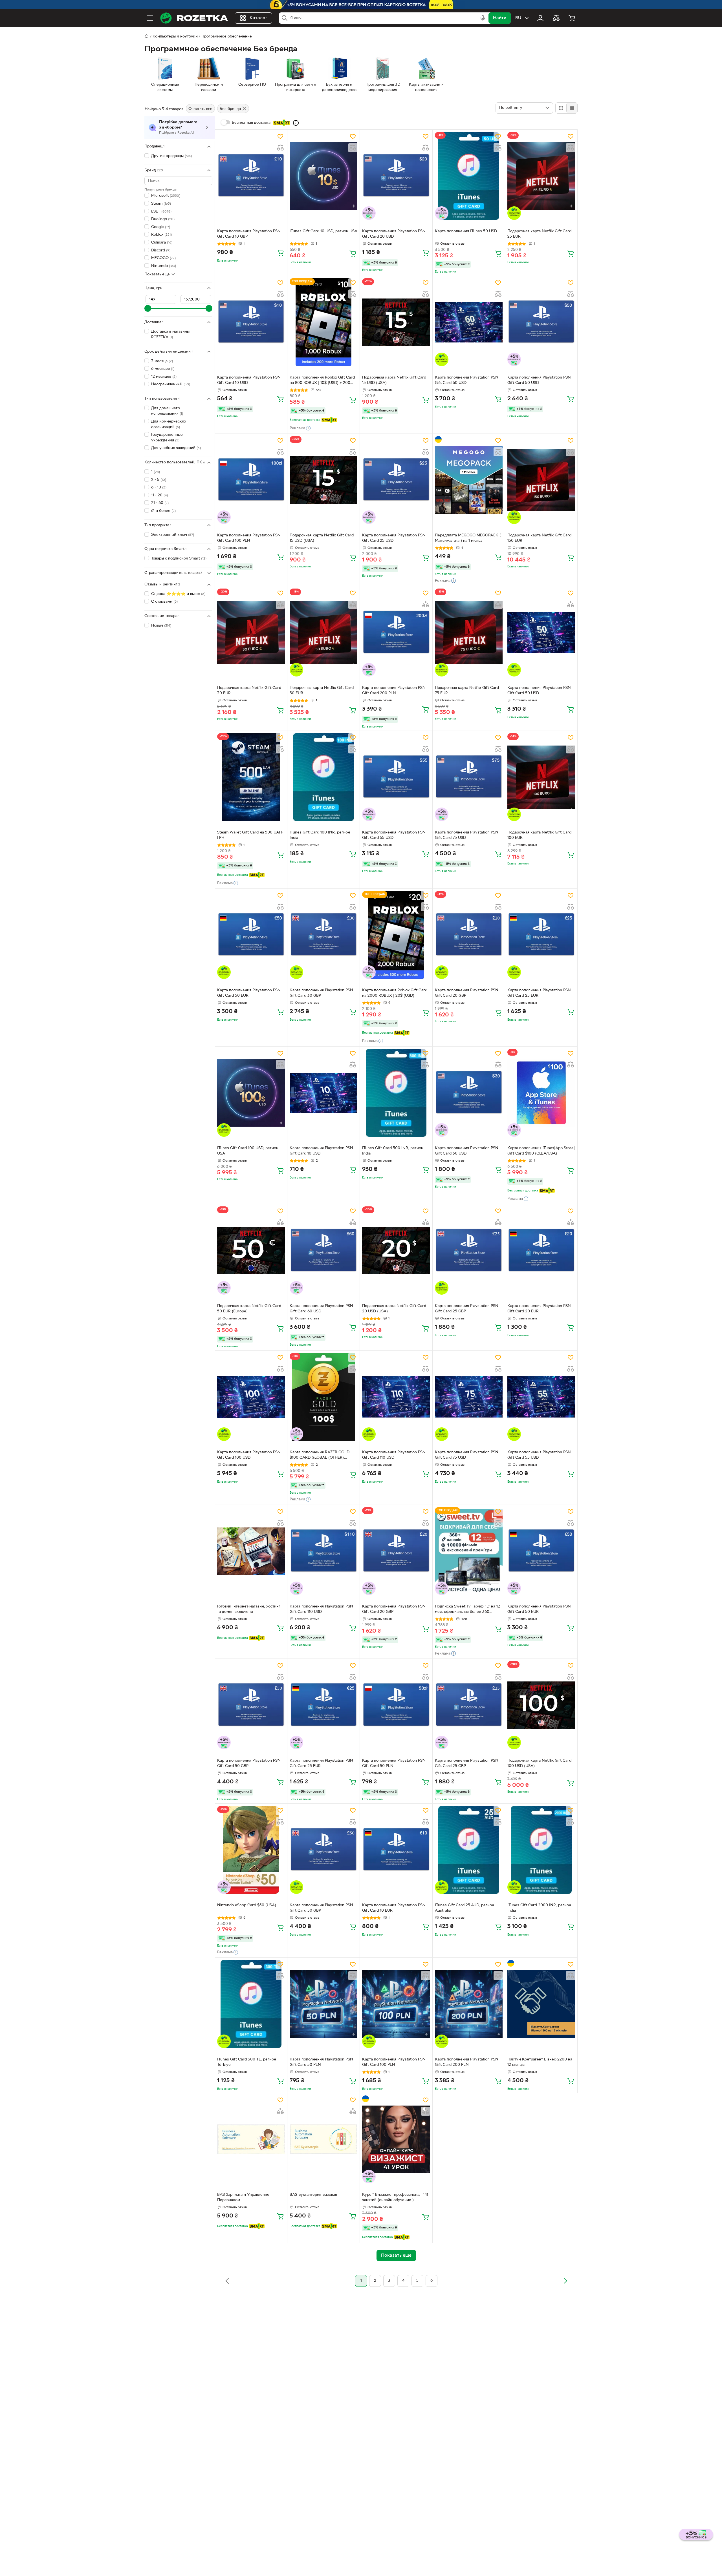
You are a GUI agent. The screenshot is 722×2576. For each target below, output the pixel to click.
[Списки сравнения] (556, 18)
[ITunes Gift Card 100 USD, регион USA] (251, 1093)
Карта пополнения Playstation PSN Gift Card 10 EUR (394, 1908)
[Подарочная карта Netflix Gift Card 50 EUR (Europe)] (251, 1250)
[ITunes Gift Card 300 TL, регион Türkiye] (251, 2004)
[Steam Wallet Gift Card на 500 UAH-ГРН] (251, 777)
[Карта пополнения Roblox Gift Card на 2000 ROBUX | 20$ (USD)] (396, 935)
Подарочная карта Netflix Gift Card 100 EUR (539, 835)
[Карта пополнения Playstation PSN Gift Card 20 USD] (396, 176)
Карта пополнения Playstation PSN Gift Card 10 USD (249, 380)
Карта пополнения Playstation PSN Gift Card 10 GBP (249, 234)
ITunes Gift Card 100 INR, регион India (320, 835)
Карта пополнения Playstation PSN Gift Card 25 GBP (467, 1309)
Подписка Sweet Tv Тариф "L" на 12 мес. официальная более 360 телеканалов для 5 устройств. (467, 1610)
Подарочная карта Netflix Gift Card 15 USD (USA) (394, 380)
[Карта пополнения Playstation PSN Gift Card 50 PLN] (396, 1705)
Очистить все (200, 109)
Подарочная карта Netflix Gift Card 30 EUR (249, 691)
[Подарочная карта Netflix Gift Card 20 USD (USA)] (396, 1250)
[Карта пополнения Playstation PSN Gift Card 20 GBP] (469, 935)
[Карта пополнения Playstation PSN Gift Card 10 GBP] (251, 176)
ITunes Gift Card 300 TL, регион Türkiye (247, 2062)
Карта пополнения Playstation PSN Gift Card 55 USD (394, 835)
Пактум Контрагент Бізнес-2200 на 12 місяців (540, 2062)
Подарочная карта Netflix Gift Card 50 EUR (322, 691)
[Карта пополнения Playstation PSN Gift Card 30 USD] (469, 1093)
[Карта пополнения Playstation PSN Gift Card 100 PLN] (251, 480)
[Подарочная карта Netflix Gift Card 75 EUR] (469, 633)
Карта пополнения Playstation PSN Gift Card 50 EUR (249, 993)
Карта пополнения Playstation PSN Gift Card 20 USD (394, 234)
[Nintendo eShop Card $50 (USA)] (251, 1850)
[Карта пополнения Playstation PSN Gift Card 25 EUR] (541, 935)
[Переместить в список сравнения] (280, 148)
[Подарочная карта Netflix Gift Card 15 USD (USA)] (396, 322)
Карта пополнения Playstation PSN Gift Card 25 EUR (539, 993)
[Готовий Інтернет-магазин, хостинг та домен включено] (251, 1551)
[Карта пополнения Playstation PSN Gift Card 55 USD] (396, 777)
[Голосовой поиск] (483, 18)
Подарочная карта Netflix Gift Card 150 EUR (539, 538)
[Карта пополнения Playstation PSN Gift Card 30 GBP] (323, 935)
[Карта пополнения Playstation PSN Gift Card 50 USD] (541, 322)
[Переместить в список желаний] (280, 136)
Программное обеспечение (227, 37)
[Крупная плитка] (561, 108)
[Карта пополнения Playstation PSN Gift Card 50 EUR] (251, 935)
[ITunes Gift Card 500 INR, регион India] (396, 1093)
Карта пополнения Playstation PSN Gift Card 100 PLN (249, 538)
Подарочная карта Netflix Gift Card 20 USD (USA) (394, 1309)
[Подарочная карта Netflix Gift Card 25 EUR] (541, 176)
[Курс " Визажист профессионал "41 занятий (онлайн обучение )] (396, 2139)
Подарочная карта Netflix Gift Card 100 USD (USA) (539, 1763)
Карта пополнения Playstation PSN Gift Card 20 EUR (539, 1309)
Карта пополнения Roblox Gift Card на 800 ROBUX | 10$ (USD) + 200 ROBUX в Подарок (322, 381)
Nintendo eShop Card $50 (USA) (247, 1905)
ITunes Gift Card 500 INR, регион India (393, 1151)
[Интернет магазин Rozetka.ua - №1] (194, 18)
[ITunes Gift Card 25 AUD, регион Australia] (469, 1850)
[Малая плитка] (572, 108)
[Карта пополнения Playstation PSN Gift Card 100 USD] (251, 1397)
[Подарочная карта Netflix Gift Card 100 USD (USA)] (541, 1705)
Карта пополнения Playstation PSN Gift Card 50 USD (539, 380)
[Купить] (280, 253)
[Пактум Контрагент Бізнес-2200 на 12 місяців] (541, 2004)
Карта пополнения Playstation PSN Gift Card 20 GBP (467, 993)
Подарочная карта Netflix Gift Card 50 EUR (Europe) (249, 1309)
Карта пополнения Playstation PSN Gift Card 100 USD (249, 1455)
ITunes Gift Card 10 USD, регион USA (323, 231)
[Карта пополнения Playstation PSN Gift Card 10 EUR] (396, 1850)
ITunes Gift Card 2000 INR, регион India (539, 1908)
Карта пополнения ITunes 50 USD (466, 231)
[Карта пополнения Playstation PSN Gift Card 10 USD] (251, 322)
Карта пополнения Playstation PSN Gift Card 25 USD (394, 538)
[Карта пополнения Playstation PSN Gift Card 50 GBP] (251, 1705)
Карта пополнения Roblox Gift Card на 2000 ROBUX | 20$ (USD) (395, 993)
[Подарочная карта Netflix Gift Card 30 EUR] (251, 633)
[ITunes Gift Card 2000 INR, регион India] (541, 1850)
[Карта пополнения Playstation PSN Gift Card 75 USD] (469, 777)
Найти (500, 18)
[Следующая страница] (565, 2281)
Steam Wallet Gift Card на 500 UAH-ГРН (250, 835)
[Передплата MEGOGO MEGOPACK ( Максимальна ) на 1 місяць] (469, 480)
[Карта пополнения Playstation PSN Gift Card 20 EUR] (541, 1250)
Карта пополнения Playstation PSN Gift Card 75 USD (467, 835)
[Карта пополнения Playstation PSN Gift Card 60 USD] (469, 322)
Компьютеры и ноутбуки (175, 37)
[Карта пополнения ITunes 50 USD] (469, 176)
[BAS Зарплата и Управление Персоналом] (251, 2139)
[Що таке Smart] (296, 123)
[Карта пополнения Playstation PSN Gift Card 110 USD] (396, 1397)
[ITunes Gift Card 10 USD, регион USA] (323, 176)
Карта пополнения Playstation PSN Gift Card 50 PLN (394, 1763)
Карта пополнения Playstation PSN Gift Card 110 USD (394, 1455)
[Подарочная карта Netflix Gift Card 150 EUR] (541, 480)
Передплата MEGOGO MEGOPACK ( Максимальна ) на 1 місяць (468, 538)
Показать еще (157, 274)
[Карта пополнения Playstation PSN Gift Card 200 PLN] (396, 633)
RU (518, 18)
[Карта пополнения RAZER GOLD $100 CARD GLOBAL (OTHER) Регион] (323, 1397)
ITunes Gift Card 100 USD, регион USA (248, 1151)
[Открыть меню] (150, 18)
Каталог (258, 18)
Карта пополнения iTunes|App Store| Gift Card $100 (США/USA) (541, 1151)
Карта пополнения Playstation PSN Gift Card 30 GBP (321, 993)
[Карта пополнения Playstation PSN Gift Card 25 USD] (396, 480)
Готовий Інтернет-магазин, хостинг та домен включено (249, 1609)
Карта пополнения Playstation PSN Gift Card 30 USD (467, 1151)
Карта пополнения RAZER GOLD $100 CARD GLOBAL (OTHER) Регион (320, 1456)
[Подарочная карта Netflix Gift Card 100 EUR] (541, 777)
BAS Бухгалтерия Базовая (313, 2195)
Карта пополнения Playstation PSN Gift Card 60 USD (467, 380)
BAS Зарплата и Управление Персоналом (243, 2197)
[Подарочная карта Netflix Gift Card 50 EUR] (323, 633)
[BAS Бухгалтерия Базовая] (323, 2139)
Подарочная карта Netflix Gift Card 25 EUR (539, 234)
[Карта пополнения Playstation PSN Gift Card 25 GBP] (469, 1250)
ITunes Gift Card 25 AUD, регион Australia (465, 1908)
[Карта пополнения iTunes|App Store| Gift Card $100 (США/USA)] (541, 1093)
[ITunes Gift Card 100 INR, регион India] (323, 777)
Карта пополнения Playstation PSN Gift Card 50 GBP (249, 1763)
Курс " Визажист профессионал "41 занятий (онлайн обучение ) (395, 2197)
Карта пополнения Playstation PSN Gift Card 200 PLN (394, 691)
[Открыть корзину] (572, 18)
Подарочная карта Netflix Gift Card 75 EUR (467, 691)
